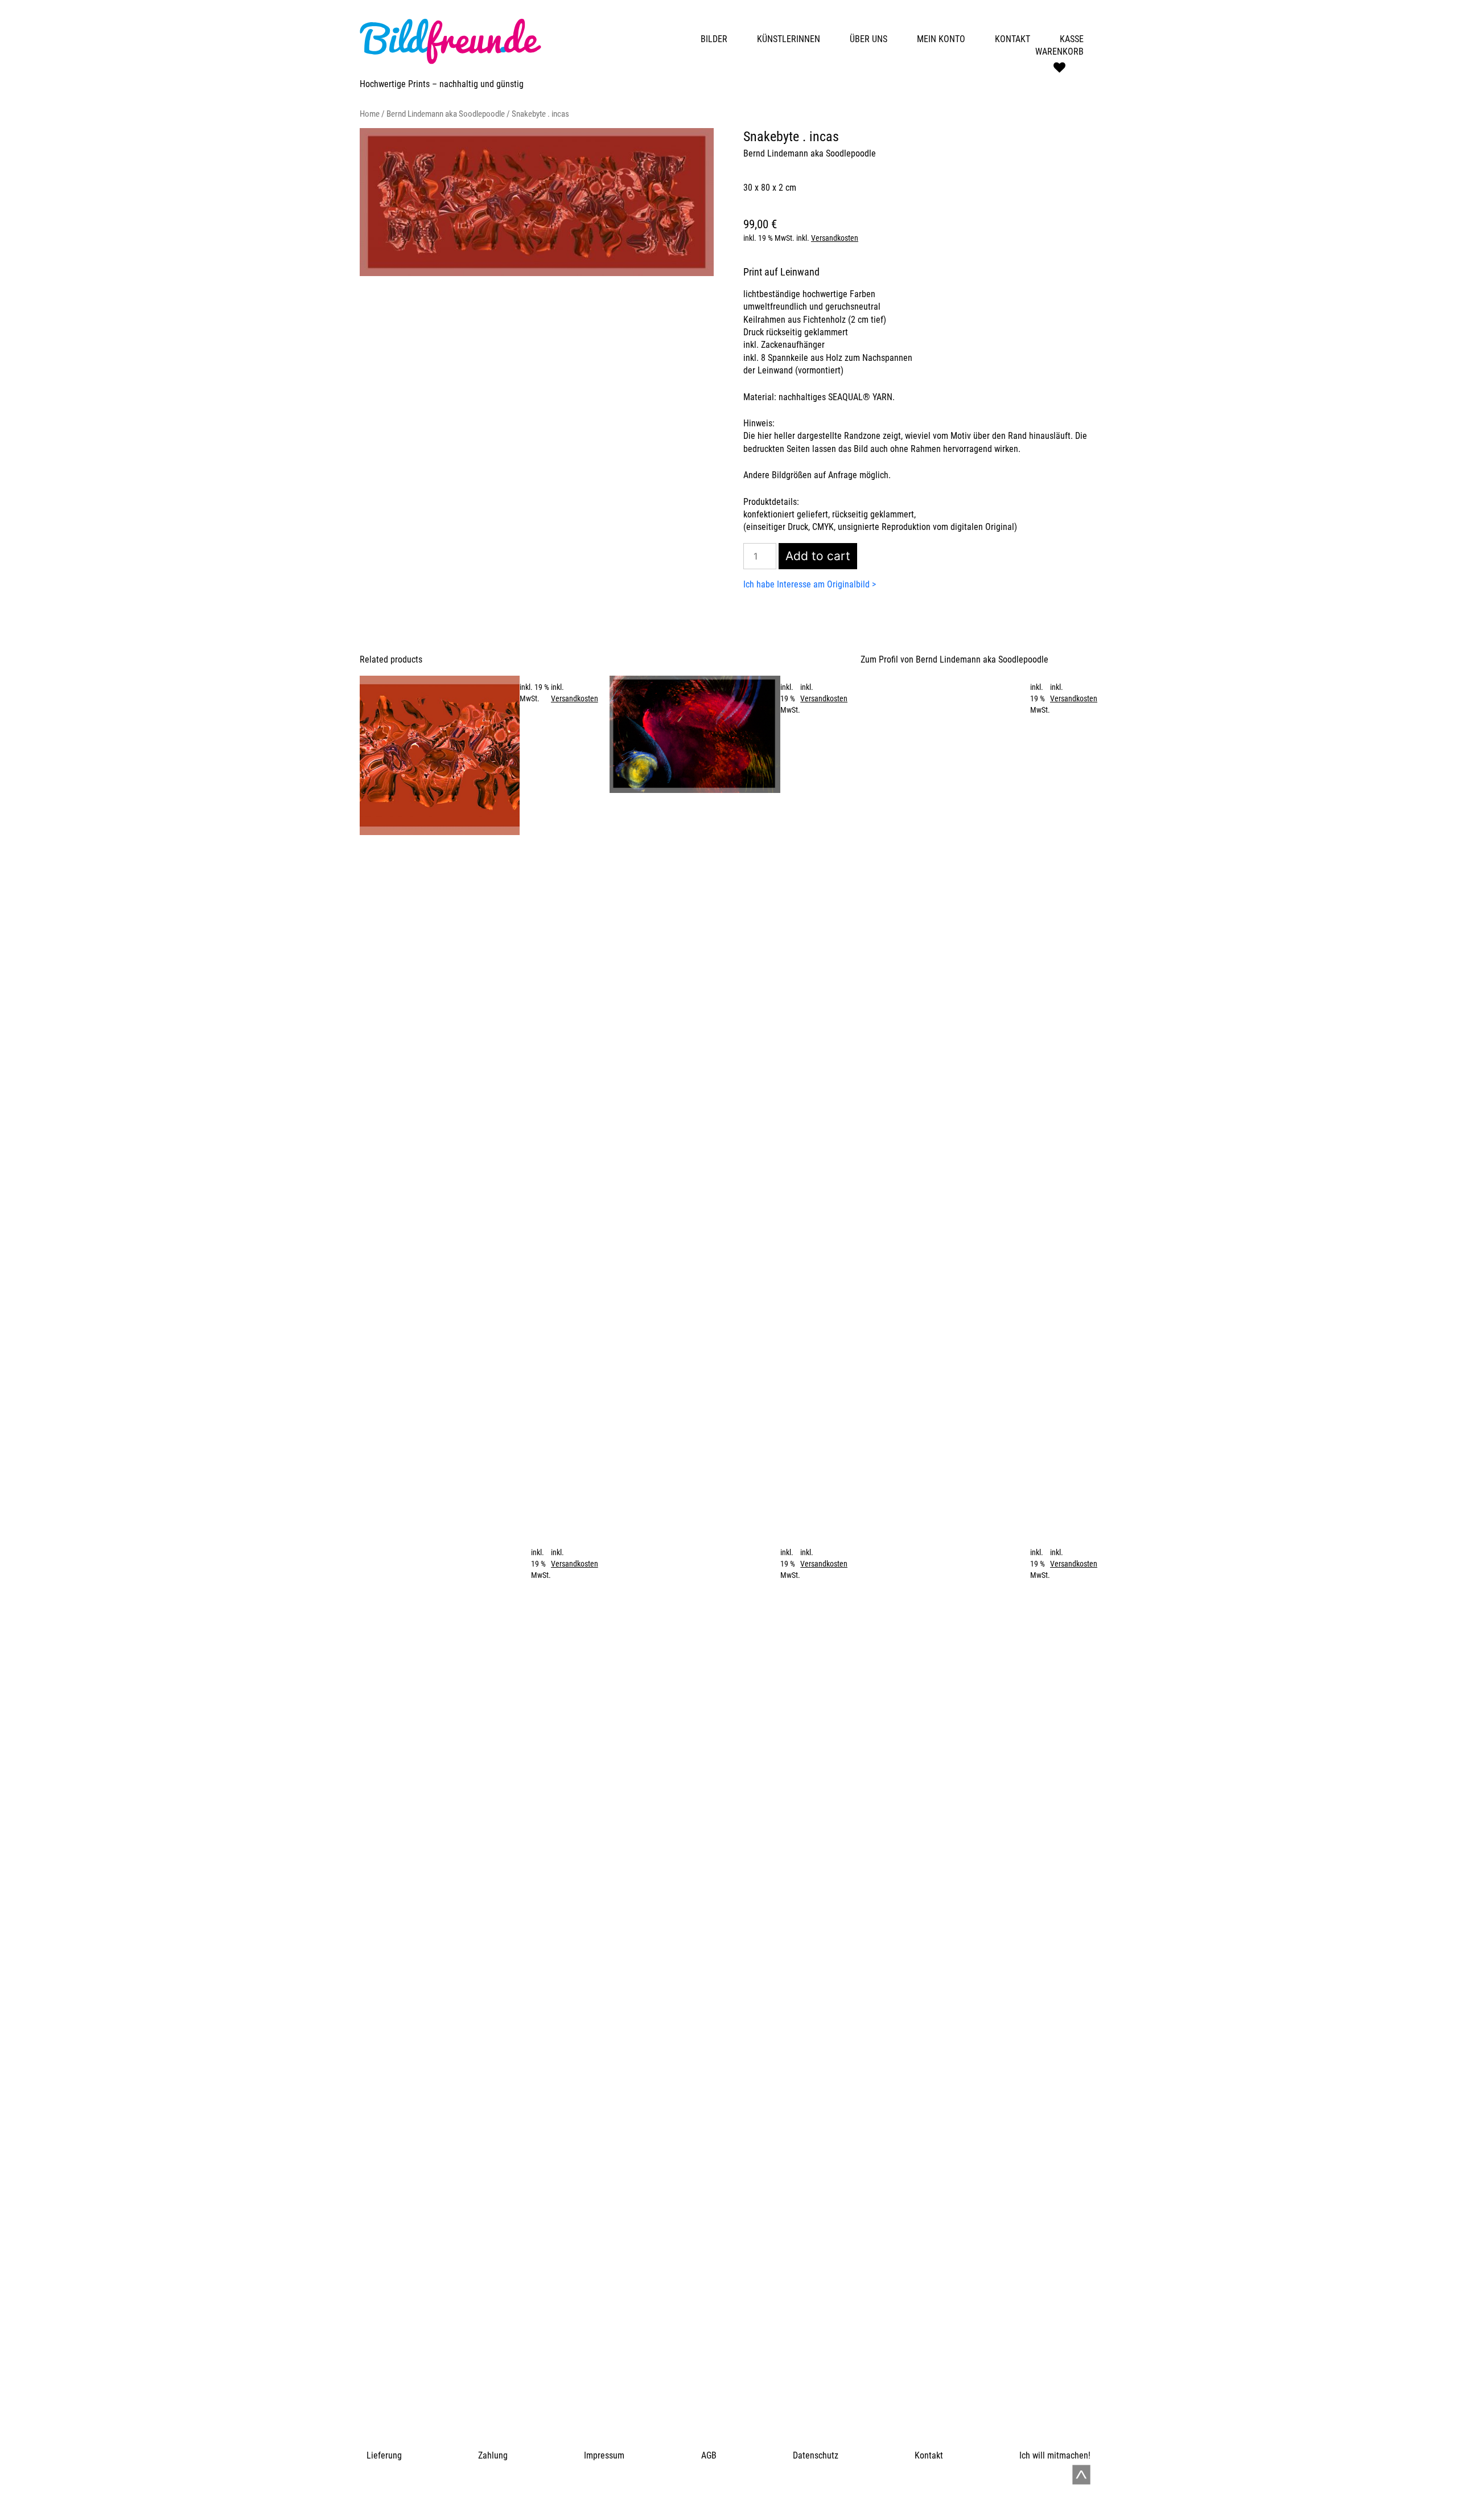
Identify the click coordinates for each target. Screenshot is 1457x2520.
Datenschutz (816, 2455)
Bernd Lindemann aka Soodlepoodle (446, 114)
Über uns (869, 39)
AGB (709, 2455)
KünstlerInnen (789, 39)
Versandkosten (835, 238)
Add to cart (818, 556)
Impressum (604, 2455)
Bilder (714, 39)
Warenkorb (1059, 52)
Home (370, 114)
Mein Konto (941, 39)
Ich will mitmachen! (1055, 2455)
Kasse (1072, 39)
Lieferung (384, 2455)
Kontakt (1013, 39)
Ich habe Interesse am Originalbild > (810, 584)
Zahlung (493, 2455)
